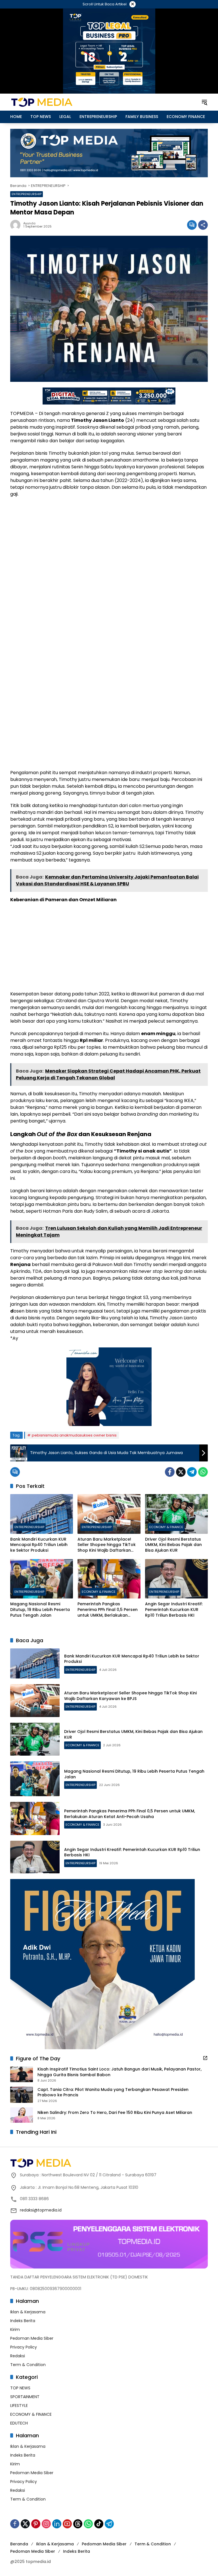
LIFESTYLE (19, 2406)
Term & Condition (28, 2365)
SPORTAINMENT (25, 2397)
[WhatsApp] (203, 1472)
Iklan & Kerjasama (28, 2312)
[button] (204, 102)
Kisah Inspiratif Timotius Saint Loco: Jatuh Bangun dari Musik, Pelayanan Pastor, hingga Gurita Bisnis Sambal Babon (120, 2072)
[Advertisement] (109, 543)
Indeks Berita (23, 2321)
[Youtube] (67, 2524)
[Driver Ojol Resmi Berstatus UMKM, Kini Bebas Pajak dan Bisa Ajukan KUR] (176, 1514)
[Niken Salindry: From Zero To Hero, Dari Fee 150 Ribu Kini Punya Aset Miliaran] (22, 2115)
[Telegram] (192, 1472)
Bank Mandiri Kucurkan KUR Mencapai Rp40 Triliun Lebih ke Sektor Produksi (39, 1545)
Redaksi (18, 2356)
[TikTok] (99, 2524)
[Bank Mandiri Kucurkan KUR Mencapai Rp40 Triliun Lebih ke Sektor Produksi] (42, 1514)
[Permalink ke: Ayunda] (17, 225)
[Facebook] (170, 1472)
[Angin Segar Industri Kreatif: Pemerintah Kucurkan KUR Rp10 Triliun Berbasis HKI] (176, 1579)
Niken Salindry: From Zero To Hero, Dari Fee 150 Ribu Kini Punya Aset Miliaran (115, 2113)
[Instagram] (46, 2524)
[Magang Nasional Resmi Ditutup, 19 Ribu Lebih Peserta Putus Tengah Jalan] (42, 1579)
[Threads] (78, 2524)
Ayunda (29, 223)
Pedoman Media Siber (32, 2338)
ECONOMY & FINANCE (166, 1527)
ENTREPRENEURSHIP (27, 194)
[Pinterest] (36, 2524)
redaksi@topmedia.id (41, 2210)
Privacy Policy (24, 2347)
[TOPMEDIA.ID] (60, 102)
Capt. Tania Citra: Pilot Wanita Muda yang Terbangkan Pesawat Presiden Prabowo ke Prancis (113, 2092)
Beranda (19, 2544)
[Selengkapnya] (205, 2058)
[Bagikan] (203, 225)
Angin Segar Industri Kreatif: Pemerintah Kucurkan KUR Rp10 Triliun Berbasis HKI (174, 1610)
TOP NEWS (20, 2388)
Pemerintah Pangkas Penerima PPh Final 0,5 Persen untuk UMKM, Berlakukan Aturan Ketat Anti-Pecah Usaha (108, 1610)
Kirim (15, 2329)
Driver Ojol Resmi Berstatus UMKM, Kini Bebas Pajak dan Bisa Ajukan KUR (173, 1545)
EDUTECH (19, 2423)
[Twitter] (181, 1472)
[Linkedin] (57, 2524)
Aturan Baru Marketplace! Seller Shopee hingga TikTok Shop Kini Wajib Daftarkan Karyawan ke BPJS (107, 1545)
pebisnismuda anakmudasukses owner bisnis (74, 1435)
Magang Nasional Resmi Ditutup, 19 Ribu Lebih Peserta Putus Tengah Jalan (40, 1610)
